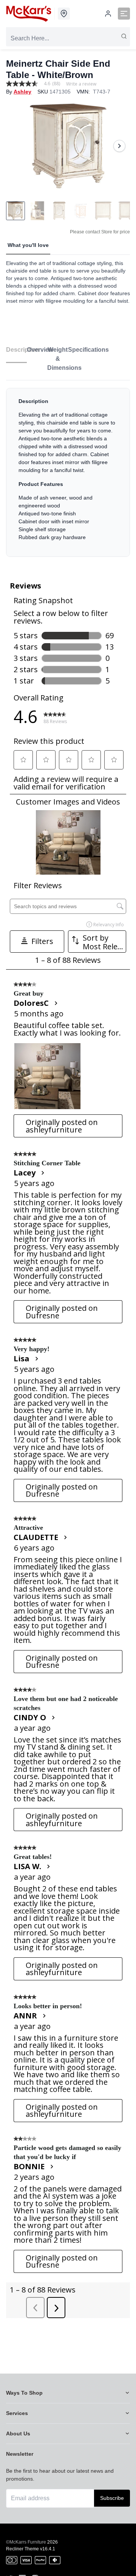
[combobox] (68, 38)
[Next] (119, 146)
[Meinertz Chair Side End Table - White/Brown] (68, 146)
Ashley (22, 92)
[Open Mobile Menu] (124, 14)
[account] (108, 14)
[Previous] (17, 146)
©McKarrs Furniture (26, 2542)
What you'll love (28, 245)
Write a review (81, 84)
